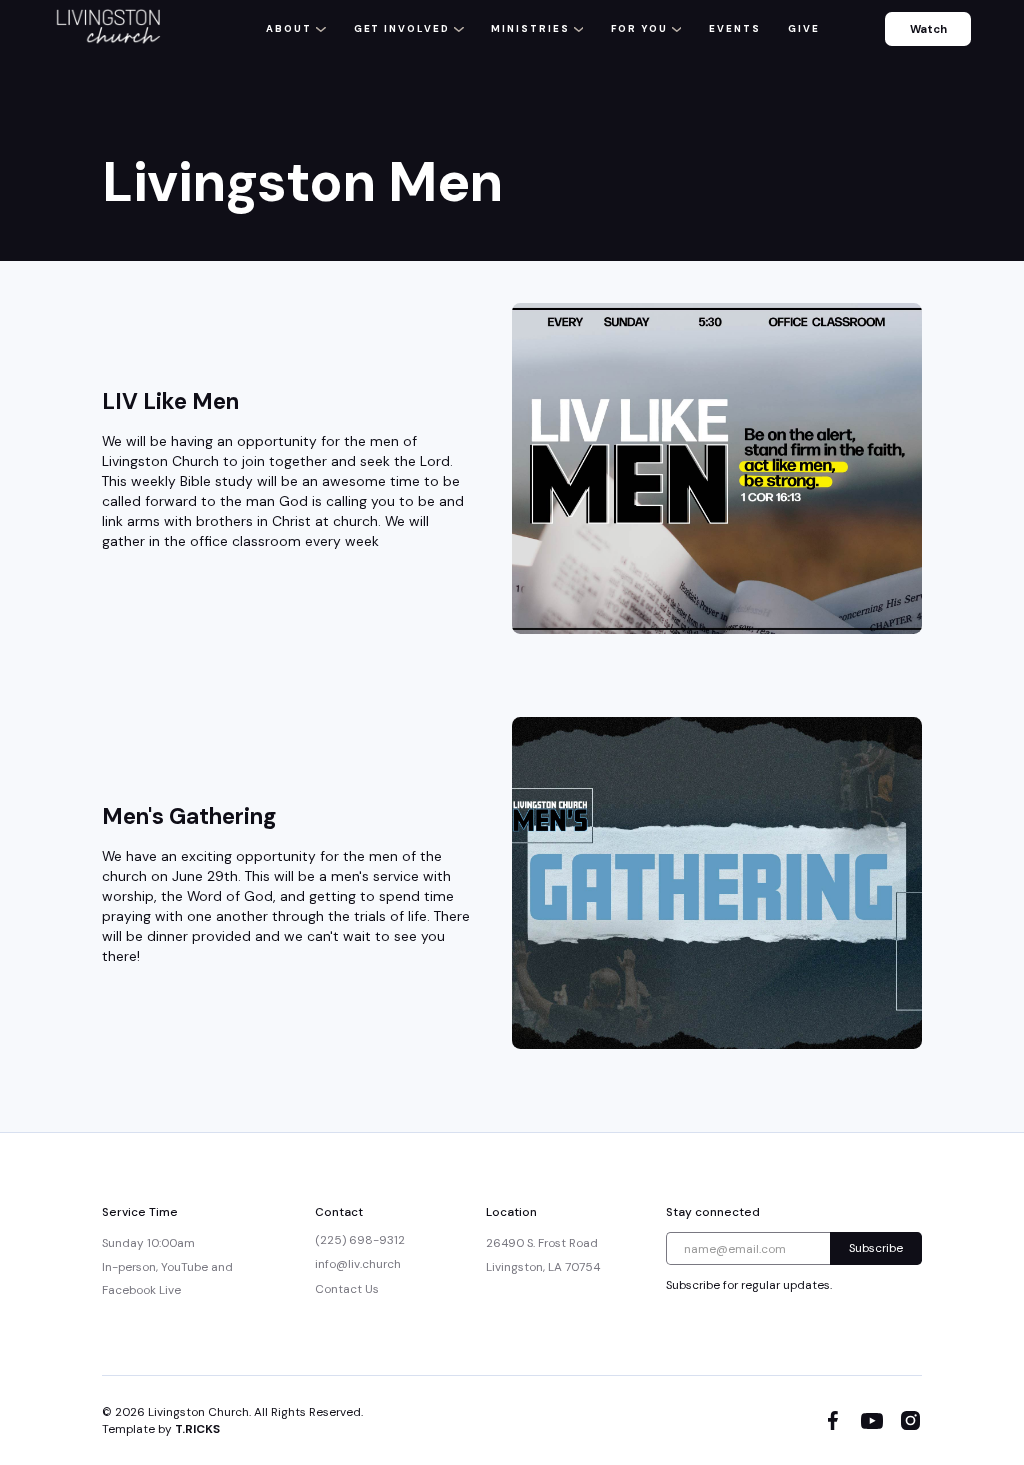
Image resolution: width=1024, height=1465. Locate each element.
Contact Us (347, 1289)
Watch (928, 29)
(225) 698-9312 (360, 1240)
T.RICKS (197, 1429)
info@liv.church (358, 1264)
